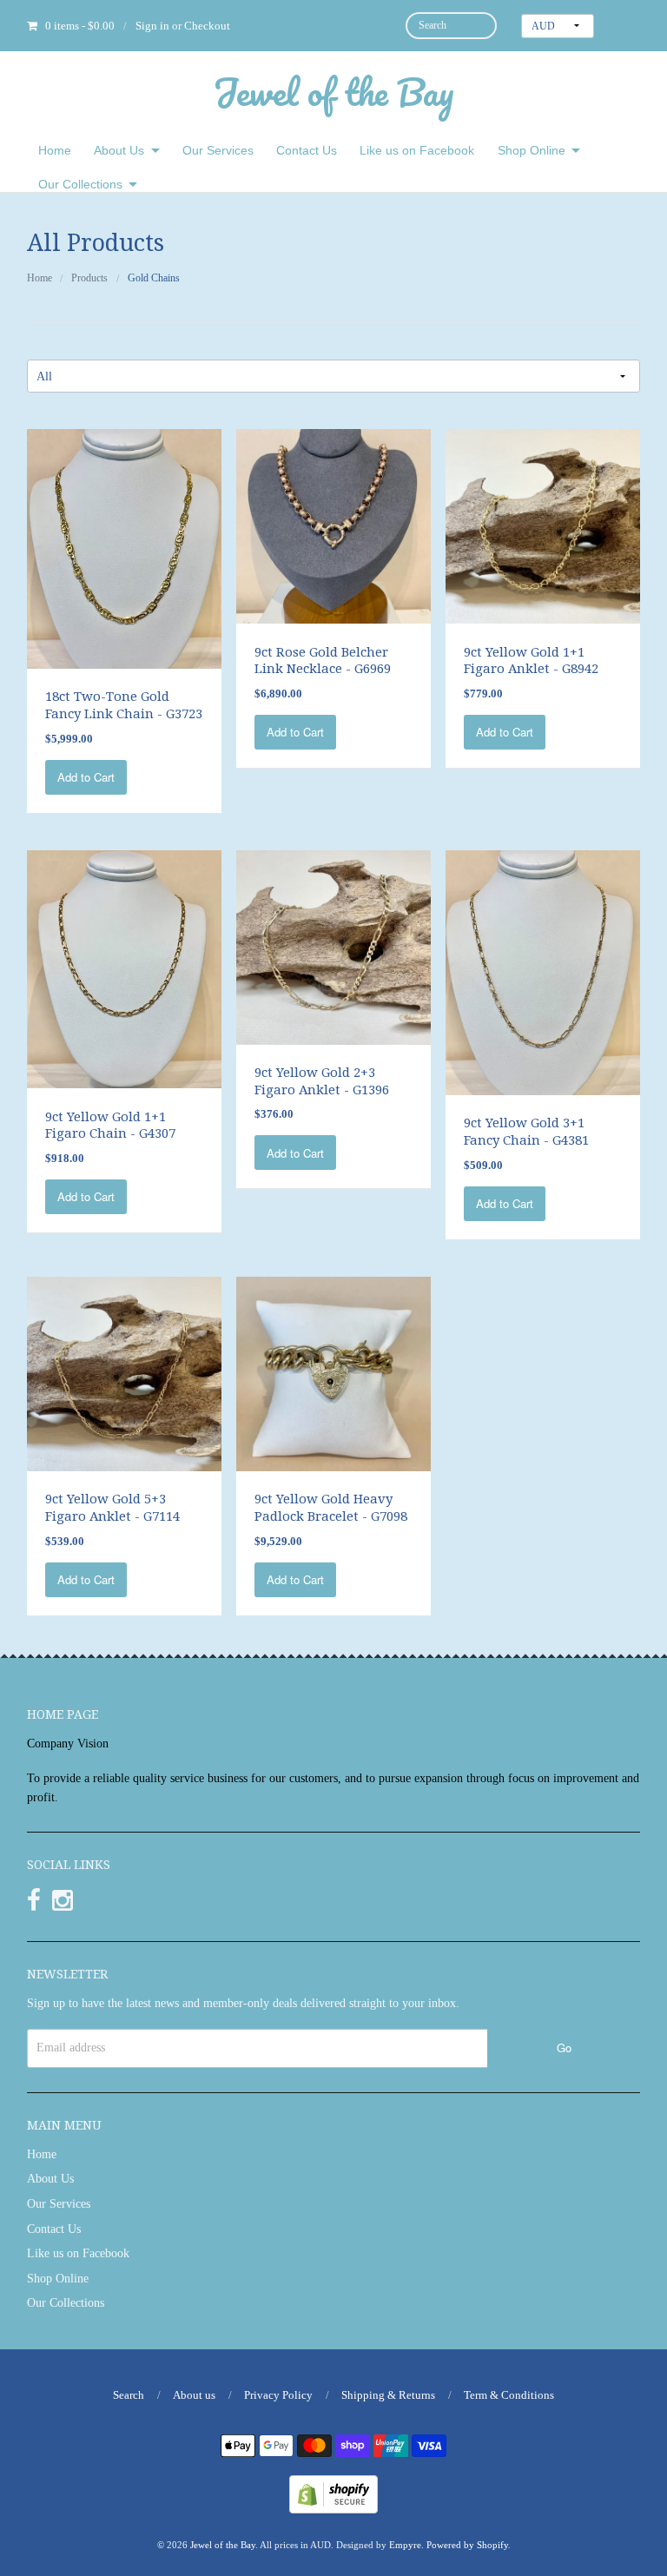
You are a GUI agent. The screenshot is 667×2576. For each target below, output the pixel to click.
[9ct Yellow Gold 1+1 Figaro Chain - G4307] (124, 968)
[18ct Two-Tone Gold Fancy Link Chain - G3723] (124, 548)
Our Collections (80, 184)
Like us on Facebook (417, 150)
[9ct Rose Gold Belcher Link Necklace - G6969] (333, 525)
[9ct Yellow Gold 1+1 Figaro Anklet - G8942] (543, 525)
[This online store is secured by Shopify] (333, 2493)
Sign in (152, 26)
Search (129, 2395)
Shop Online (532, 150)
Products (89, 278)
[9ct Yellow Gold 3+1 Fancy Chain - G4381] (543, 971)
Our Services (218, 150)
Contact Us (307, 150)
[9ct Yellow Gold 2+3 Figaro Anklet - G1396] (333, 946)
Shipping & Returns (388, 2395)
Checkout (207, 26)
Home (55, 150)
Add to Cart (86, 777)
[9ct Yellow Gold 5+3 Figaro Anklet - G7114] (124, 1373)
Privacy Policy (278, 2395)
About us (194, 2395)
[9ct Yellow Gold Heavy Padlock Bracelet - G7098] (333, 1373)
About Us (119, 150)
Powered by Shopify (467, 2545)
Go (564, 2048)
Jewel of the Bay (333, 92)
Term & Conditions (509, 2395)
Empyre (405, 2545)
